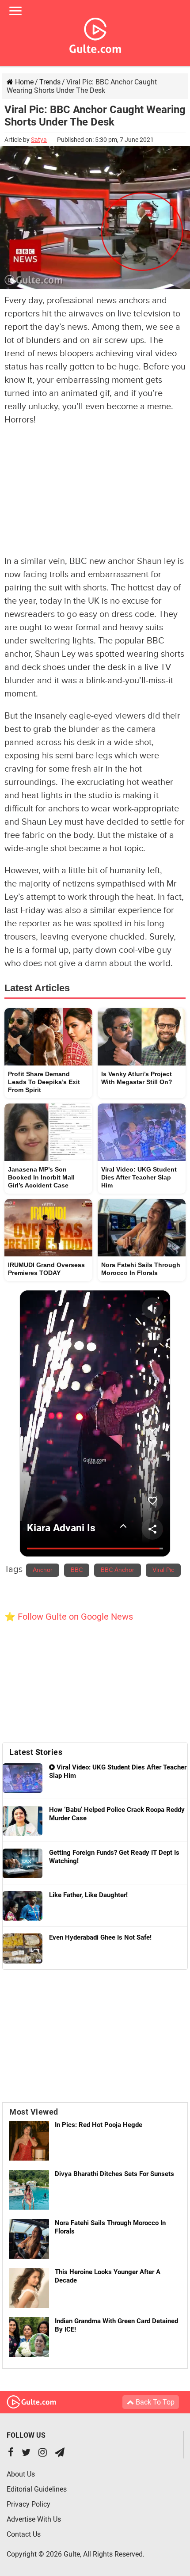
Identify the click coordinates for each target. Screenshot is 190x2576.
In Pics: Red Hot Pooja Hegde (99, 2125)
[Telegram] (60, 2453)
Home (23, 82)
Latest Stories (36, 1752)
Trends (50, 82)
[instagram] (43, 2453)
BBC (77, 1570)
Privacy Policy (28, 2504)
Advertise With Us (34, 2519)
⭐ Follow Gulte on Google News (69, 1617)
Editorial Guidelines (37, 2489)
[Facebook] (11, 2453)
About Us (21, 2474)
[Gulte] (95, 34)
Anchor (43, 1570)
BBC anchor (118, 1570)
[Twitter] (26, 2453)
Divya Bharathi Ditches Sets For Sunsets (114, 2174)
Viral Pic (163, 1570)
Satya (39, 140)
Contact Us (24, 2534)
